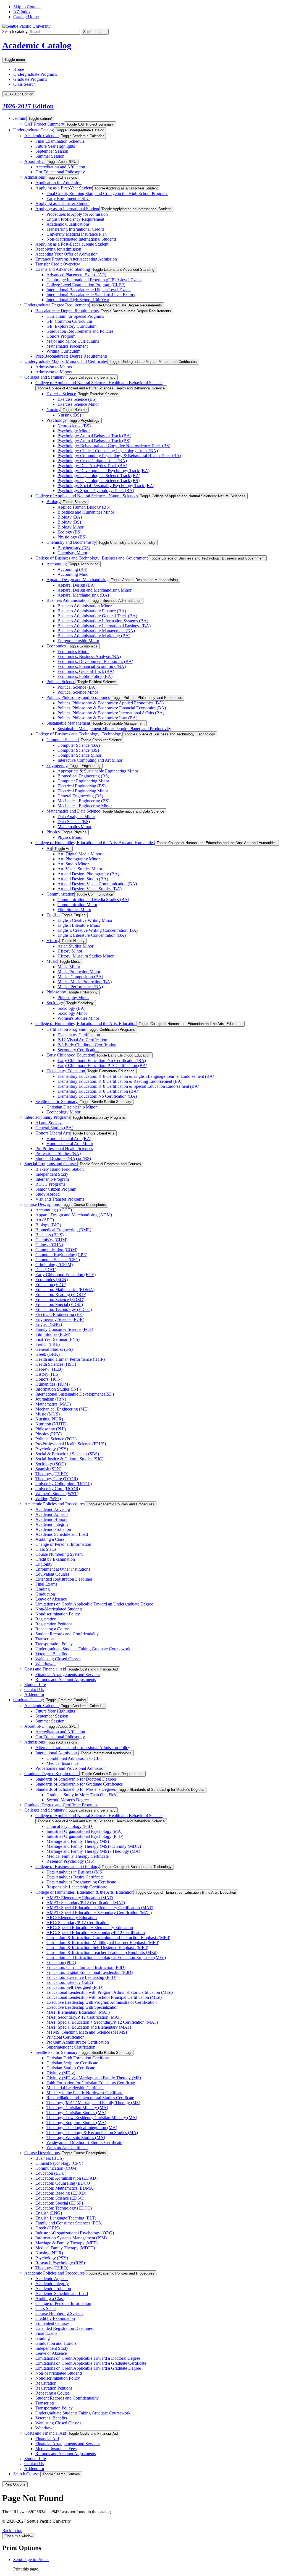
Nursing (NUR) (49, 1419)
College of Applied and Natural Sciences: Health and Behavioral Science (99, 383)
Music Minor (69, 967)
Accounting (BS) (72, 569)
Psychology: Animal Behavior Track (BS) (94, 441)
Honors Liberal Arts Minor (70, 1143)
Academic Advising (53, 1509)
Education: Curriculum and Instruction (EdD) (86, 1967)
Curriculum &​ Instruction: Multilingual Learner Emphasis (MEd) (103, 1943)
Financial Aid (47, 2439)
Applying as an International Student (67, 209)
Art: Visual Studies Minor (80, 869)
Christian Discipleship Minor (72, 1107)
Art (49, 848)
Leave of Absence (51, 1599)
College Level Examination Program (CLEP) (86, 285)
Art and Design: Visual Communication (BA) (97, 884)
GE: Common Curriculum (69, 321)
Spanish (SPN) (48, 1469)
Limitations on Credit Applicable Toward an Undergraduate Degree (94, 1604)
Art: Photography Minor (79, 859)
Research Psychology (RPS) (60, 2263)
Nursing (53, 409)
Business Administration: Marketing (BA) (94, 636)
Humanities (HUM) (53, 1384)
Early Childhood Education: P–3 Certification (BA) (102, 1065)
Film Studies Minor (74, 910)
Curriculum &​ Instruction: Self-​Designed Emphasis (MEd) (97, 1947)
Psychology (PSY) (52, 1449)
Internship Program (52, 1179)
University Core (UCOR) (58, 1489)
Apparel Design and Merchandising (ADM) (74, 1215)
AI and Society (49, 1123)
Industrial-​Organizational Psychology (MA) (84, 1831)
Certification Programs (66, 1029)
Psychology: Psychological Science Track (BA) (99, 476)
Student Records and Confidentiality (67, 1634)
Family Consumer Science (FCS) (64, 1329)
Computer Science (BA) (79, 745)
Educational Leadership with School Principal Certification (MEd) (104, 1997)
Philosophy (56, 992)
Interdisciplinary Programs (47, 1117)
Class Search (24, 84)
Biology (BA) (70, 517)
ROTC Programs (50, 1184)
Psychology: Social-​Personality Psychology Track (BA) (106, 486)
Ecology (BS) (70, 532)
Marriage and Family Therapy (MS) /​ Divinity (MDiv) (94, 1846)
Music (52, 961)
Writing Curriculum (63, 351)
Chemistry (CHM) (51, 1240)
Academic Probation (53, 1529)
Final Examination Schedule (60, 141)
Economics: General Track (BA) (86, 671)
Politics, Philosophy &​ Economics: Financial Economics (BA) (112, 708)
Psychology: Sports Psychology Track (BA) (96, 491)
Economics (56, 646)
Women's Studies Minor (78, 1018)
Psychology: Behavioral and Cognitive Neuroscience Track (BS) (114, 446)
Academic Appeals (52, 1514)
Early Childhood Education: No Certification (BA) (102, 1061)
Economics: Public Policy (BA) (85, 676)
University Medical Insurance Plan (77, 234)
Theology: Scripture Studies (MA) (76, 2123)
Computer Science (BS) (78, 750)
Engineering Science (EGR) (60, 1319)
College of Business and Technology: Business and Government (91, 558)
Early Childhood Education (70, 1055)
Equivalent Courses (52, 1574)
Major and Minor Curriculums (73, 341)
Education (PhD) (61, 1962)
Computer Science (62, 740)
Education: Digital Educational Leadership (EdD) (90, 1972)
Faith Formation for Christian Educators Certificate (91, 2083)
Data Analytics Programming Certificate (81, 1882)
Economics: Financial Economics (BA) (92, 666)
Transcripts (45, 1639)
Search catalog (15, 31)
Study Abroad (48, 1194)
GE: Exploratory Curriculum (71, 326)
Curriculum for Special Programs (75, 316)
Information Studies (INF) (58, 1389)
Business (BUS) (49, 1235)
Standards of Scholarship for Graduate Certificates (79, 1784)
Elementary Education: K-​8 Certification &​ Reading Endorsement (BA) (120, 1081)
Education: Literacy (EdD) (70, 1982)
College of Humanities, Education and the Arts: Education (86, 1023)
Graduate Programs (30, 79)
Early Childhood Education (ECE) (65, 1275)
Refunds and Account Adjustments (66, 1679)
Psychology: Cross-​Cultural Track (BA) (92, 461)
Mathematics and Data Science (73, 811)
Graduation (45, 1594)
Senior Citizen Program (56, 1189)
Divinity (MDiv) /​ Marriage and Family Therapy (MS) (94, 2078)
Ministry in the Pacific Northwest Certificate (85, 2093)
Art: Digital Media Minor (79, 854)
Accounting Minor (74, 574)
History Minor (70, 951)
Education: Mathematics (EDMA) (65, 1290)
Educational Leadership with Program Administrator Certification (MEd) (110, 1992)
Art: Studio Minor (73, 864)
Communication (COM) (56, 1250)
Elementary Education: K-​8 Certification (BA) (98, 1091)
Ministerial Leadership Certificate (75, 2088)
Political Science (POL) (56, 1439)
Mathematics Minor (74, 827)
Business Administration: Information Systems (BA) (103, 621)
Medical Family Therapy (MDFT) (65, 2248)
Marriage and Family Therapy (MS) (78, 1841)
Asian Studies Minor (75, 946)
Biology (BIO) (48, 1225)
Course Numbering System (59, 1554)
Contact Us (34, 1689)
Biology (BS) (69, 522)
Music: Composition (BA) (80, 977)
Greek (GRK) (48, 1354)
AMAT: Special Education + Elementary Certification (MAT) (100, 1908)
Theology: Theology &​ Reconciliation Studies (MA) (92, 2133)
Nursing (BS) (69, 415)
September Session (52, 151)
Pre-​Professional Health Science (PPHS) (71, 1444)
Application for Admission (58, 183)
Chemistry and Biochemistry (71, 542)
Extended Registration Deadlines (64, 1579)
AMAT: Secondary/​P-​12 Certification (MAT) (86, 1903)
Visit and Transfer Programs (60, 1199)
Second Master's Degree (68, 1800)
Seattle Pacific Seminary (57, 1101)
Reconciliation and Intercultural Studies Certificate (90, 2098)
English (53, 915)
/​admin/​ (20, 118)
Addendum (34, 1694)
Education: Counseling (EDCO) (63, 2183)
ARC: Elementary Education (72, 1918)
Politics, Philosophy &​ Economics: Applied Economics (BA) (111, 703)
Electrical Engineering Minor (83, 791)
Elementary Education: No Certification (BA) (97, 1096)
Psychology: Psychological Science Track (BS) (99, 481)
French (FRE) (48, 1344)
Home (19, 69)
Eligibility (44, 1564)
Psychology (57, 420)
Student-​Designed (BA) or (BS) (63, 1158)
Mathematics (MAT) (53, 1404)
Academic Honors (51, 1519)
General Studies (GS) (54, 1349)
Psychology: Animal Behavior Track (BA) (94, 436)
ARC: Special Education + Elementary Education (90, 1928)
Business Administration (68, 600)
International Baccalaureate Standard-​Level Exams (91, 295)
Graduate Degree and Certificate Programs (61, 1805)
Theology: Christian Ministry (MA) (77, 2108)
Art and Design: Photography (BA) (88, 874)
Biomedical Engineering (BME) (63, 1230)
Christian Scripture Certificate (72, 2063)
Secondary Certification (78, 1050)
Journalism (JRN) (51, 1399)
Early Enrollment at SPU (68, 198)
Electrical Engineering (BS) (82, 786)
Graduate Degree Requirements (52, 1774)
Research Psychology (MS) (70, 1861)
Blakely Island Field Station (60, 1169)
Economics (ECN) (52, 1280)
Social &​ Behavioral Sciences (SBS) (67, 1454)
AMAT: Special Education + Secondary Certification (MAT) (99, 1913)
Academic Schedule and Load (62, 1534)
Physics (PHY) (49, 1434)
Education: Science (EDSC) (60, 1299)
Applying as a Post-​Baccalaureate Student (72, 244)
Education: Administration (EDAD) (66, 2178)
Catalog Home (26, 17)
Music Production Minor (79, 972)
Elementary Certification (79, 1035)
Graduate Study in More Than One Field (82, 1795)
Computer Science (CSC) (58, 1260)
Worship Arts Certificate (67, 2147)
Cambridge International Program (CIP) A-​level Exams (94, 280)
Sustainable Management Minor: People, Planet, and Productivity (114, 729)
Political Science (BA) (77, 687)
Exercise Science (61, 394)
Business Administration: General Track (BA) (97, 616)
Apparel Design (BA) (76, 585)
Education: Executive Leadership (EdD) (81, 1977)
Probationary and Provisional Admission (70, 1768)
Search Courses (27, 2474)
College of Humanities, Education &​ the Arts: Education (84, 1892)
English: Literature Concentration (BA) (92, 935)
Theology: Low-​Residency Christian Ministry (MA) (92, 2118)
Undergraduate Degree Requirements (57, 305)
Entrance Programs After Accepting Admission (76, 259)
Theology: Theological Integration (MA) (82, 2128)
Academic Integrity (52, 1524)
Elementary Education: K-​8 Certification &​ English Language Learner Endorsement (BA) (136, 1076)
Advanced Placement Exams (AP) (76, 275)
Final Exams (46, 1584)
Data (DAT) (46, 1270)
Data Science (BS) (74, 822)
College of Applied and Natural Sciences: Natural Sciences (87, 496)
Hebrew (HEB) (49, 1369)
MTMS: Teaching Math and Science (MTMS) (87, 2032)
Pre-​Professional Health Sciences (64, 1148)
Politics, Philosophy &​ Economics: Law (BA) (97, 718)
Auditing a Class (50, 1539)
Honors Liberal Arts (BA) (69, 1139)
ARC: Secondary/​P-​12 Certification (78, 1923)
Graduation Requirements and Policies (80, 331)
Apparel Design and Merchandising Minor (95, 590)
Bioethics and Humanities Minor (86, 512)
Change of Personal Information (63, 1544)
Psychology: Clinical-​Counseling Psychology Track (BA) (108, 451)
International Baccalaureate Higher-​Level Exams (89, 290)
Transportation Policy (54, 1644)
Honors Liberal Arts (53, 1133)
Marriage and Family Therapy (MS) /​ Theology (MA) (93, 1851)
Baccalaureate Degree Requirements (67, 311)
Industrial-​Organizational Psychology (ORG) (75, 2233)
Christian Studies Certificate (71, 2068)
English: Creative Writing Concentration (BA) (98, 930)
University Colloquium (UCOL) (64, 1484)
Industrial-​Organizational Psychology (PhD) (85, 1836)
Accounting (57, 564)
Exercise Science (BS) (77, 399)
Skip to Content (27, 7)
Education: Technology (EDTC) (64, 1309)
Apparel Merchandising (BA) (83, 595)
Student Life (35, 1684)
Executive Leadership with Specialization (82, 2007)
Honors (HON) (49, 1379)
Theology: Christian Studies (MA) (76, 2113)
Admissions (35, 177)
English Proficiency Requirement (75, 219)
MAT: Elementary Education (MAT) (78, 2012)
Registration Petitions (54, 1624)
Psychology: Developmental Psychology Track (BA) (103, 471)
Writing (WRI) (48, 1499)
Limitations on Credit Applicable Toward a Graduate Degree (88, 2368)
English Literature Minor (79, 925)
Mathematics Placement (67, 346)
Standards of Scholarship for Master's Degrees (76, 1789)
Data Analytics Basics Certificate (75, 1877)
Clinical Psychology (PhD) (70, 1826)
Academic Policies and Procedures (54, 1504)
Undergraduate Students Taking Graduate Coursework (83, 1649)
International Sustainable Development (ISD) (75, 1394)
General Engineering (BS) (80, 796)
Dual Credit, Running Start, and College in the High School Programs (107, 193)
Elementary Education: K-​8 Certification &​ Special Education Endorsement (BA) (128, 1086)
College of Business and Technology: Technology (79, 734)
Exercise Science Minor (78, 404)
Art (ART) (45, 1220)
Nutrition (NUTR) (51, 1424)
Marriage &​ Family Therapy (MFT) (66, 2243)
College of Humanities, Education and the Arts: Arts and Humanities (95, 843)
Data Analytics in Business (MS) (75, 1872)
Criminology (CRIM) (54, 1265)
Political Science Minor (78, 692)
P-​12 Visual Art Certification (82, 1040)
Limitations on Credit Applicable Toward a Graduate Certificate (91, 2363)
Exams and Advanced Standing (63, 269)
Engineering (57, 765)
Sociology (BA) (71, 1008)
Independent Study (52, 1174)
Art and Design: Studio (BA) (83, 879)
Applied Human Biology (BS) (84, 507)
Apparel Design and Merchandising (78, 580)
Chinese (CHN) (49, 1245)
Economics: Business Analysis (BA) (89, 656)
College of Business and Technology (67, 1866)
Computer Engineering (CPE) (61, 1255)
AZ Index (22, 12)
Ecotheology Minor (63, 1112)
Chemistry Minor (72, 553)
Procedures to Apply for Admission (77, 214)
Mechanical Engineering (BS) (83, 801)
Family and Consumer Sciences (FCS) (69, 2223)
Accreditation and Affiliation (60, 167)
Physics (53, 832)
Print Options (15, 2484)
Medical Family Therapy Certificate (78, 1856)
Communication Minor (77, 905)
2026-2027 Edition (28, 106)
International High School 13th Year (78, 300)
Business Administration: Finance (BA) (92, 611)
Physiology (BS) (72, 537)
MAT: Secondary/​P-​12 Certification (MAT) (84, 2017)
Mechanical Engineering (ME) (62, 1409)
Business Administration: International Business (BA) (104, 626)
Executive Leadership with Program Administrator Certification (102, 2002)
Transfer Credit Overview (58, 264)
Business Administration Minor (85, 606)
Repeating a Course (53, 1629)
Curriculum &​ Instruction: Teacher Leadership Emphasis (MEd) (102, 1952)
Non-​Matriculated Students (59, 1609)
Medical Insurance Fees (56, 2449)
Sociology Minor (72, 1013)
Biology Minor (70, 527)
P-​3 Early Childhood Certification (87, 1045)
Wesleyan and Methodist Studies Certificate (84, 2142)
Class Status (46, 1549)
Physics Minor (70, 837)
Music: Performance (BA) (80, 987)
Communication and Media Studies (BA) (93, 900)
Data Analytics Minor (76, 817)
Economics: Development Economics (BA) (95, 661)
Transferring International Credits (75, 229)
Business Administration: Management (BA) (96, 631)
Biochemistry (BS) (74, 548)
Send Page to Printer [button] (31, 2560)
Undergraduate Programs (35, 74)
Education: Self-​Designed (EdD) (75, 1987)
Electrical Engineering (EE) (59, 1314)
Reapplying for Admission (58, 249)
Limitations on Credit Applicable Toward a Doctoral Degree (88, 2358)
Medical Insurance (62, 1763)
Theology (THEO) (52, 1474)
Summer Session (50, 156)
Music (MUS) (48, 1414)
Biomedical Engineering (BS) (83, 776)
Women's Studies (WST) (57, 1494)
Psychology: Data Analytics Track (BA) (92, 466)
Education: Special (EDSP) (59, 1304)
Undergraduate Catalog (34, 130)
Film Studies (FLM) (53, 1334)
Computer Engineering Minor (83, 781)
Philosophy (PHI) (51, 1429)
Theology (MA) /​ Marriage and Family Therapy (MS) (93, 2103)
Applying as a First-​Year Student (64, 188)
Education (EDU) (51, 1285)
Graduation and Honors (56, 2343)
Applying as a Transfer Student (62, 203)
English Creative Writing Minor (85, 920)
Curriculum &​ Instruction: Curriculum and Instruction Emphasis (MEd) (108, 1938)
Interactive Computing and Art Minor (90, 760)
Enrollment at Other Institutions (63, 1569)
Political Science (61, 682)
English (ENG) (49, 1324)
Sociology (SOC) (51, 1464)
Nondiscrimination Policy (58, 1614)
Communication (60, 894)
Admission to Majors (54, 367)
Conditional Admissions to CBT (74, 1758)
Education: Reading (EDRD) (61, 1294)
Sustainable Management (68, 723)
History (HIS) (47, 1374)
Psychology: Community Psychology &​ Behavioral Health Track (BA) (119, 456)
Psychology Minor (74, 431)
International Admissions (57, 1753)
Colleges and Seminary (44, 377)
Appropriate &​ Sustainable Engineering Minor (98, 771)
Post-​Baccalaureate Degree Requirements (71, 356)
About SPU (35, 161)
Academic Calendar (42, 136)
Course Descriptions (42, 1204)
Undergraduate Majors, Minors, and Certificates (66, 361)
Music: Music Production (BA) (85, 982)
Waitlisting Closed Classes (58, 1659)
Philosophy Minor (73, 997)
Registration (46, 1619)
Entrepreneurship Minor (78, 641)
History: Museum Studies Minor (86, 956)
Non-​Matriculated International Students (81, 239)
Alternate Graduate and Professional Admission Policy (83, 1748)
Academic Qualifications (68, 224)
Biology (53, 502)
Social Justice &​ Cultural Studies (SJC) (69, 1459)
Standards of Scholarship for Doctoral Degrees (76, 1779)
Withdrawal (45, 1664)
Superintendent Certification (71, 2047)
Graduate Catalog (29, 1700)
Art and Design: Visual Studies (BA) (90, 889)
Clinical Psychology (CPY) (59, 2163)
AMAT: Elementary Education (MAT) (80, 1898)
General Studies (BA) (54, 1128)
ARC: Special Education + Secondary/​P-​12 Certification (96, 1933)
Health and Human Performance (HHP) (70, 1359)
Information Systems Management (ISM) (71, 2238)
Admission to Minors (54, 372)
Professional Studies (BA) (58, 1153)
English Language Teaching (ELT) (66, 2218)
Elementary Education (66, 1071)
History (53, 940)
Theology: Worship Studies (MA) (76, 2137)
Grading (43, 1589)
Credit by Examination (55, 1559)
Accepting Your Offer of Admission (66, 254)
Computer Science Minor (79, 755)
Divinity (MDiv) (61, 2073)
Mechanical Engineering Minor (85, 806)
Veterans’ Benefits (51, 1654)
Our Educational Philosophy (60, 172)
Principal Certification (65, 2037)
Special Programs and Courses (51, 1164)
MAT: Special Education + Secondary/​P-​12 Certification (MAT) (102, 2022)
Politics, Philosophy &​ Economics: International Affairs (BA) (111, 713)
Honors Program (61, 336)
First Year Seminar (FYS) (57, 1339)
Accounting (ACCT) (54, 1210)
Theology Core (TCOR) (57, 1479)
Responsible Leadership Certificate (77, 1887)
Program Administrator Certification (78, 2042)
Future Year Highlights (55, 146)
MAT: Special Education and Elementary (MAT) (89, 2027)
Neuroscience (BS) (74, 426)
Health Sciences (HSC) (56, 1364)
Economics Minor (73, 651)
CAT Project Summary (44, 124)
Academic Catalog (37, 45)
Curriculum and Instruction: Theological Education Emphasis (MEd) (106, 1957)
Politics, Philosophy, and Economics (78, 697)
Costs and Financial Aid (45, 1669)
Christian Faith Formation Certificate (78, 2058)
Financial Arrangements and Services (68, 1675)
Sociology (55, 1003)
